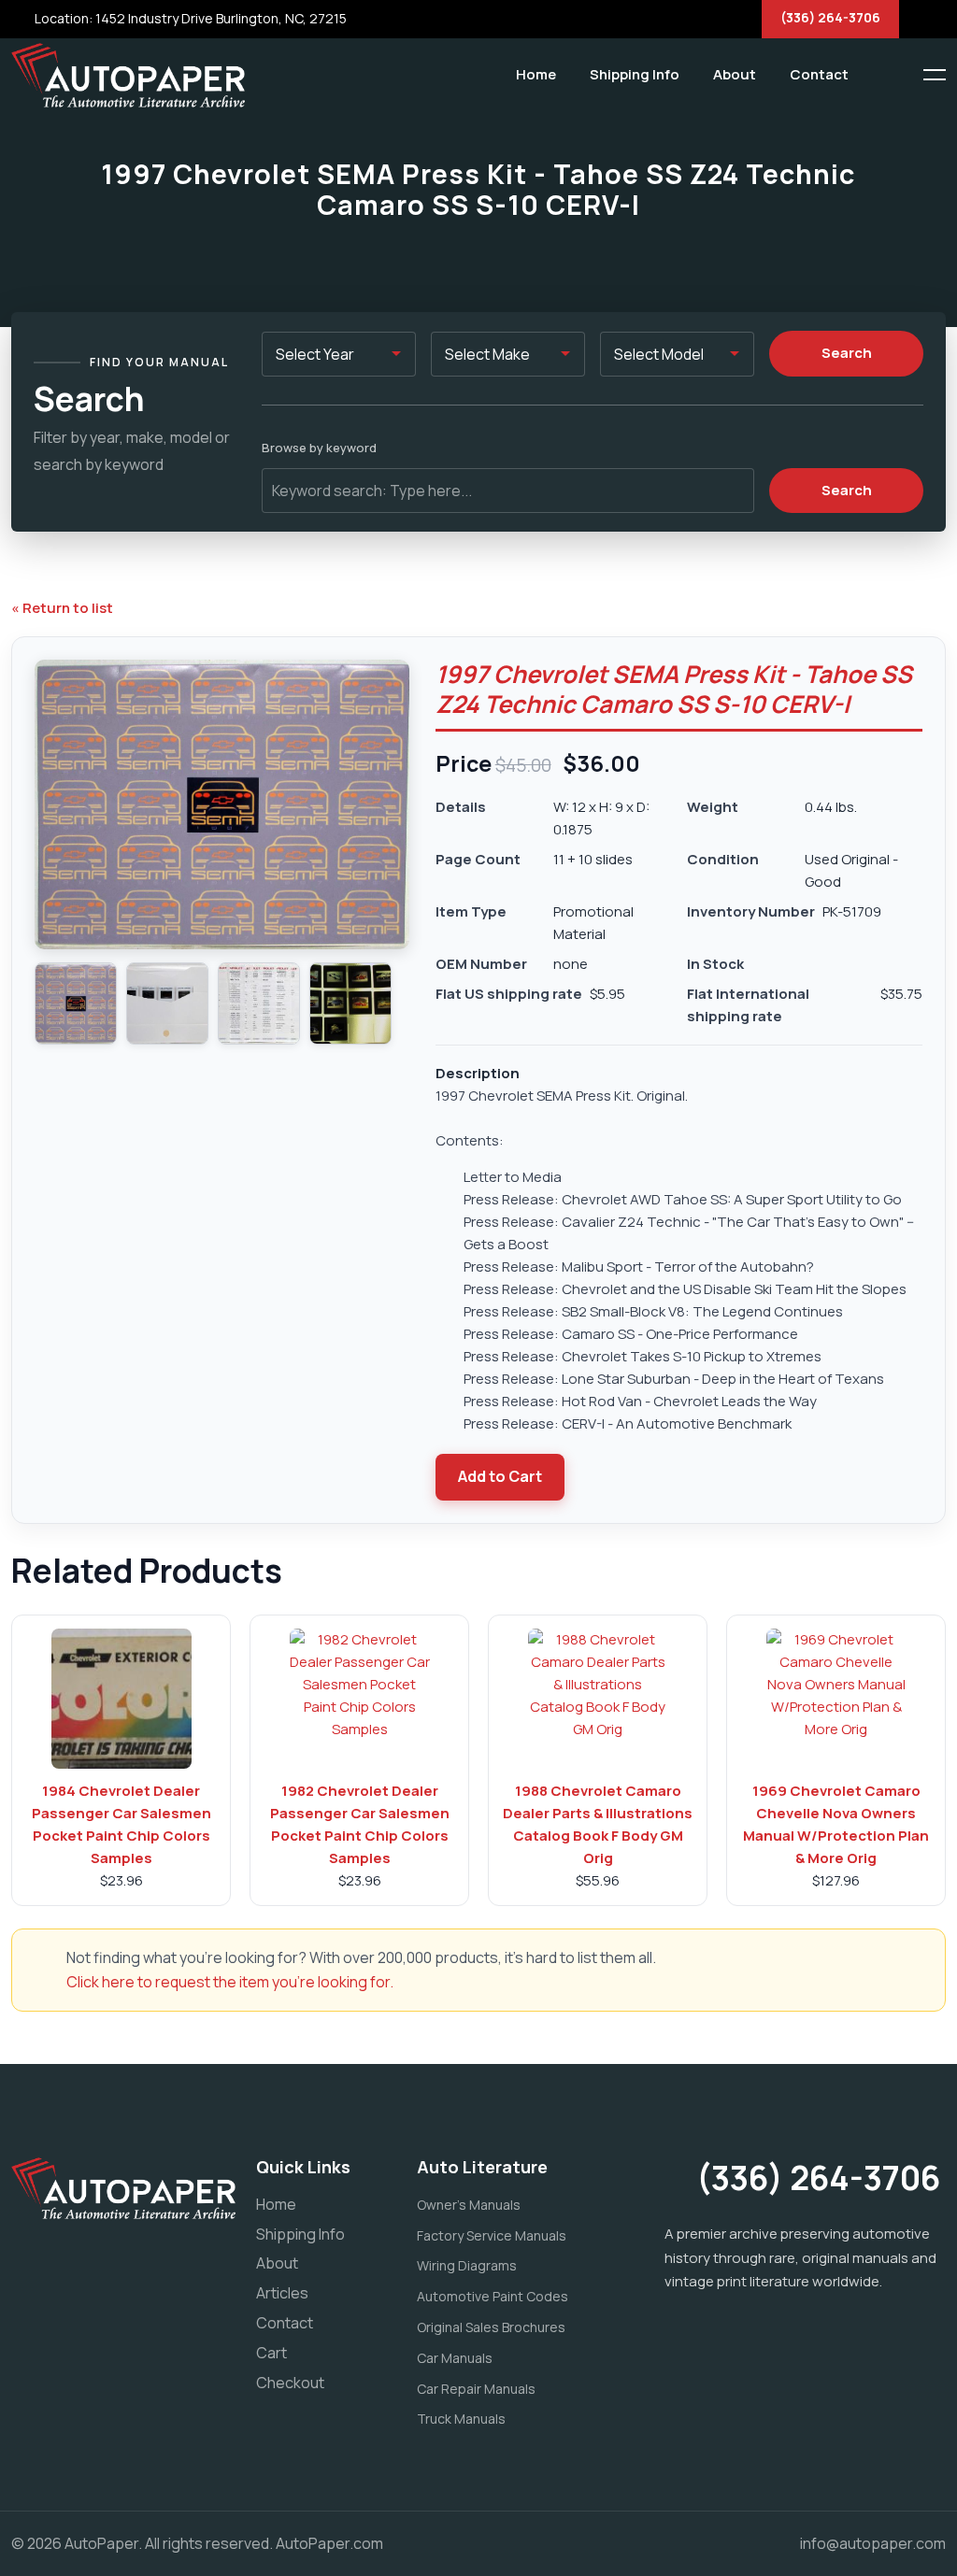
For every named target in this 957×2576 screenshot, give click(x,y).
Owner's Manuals (469, 2205)
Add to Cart (500, 1476)
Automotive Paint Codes (493, 2296)
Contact (819, 74)
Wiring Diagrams (467, 2265)
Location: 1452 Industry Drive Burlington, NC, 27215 (189, 18)
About (735, 74)
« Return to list (62, 608)
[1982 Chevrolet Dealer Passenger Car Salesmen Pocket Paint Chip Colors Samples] (360, 1699)
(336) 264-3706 (830, 17)
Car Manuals (455, 2358)
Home (536, 74)
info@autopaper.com (873, 2543)
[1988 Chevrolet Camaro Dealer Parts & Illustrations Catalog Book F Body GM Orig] (598, 1699)
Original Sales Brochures (491, 2327)
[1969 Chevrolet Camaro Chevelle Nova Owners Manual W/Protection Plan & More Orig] (836, 1699)
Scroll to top (42, 1293)
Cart (271, 2353)
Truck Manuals (461, 2419)
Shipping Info (635, 74)
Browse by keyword (319, 448)
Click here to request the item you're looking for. (230, 1982)
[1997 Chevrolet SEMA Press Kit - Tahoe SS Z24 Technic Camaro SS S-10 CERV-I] (76, 1003)
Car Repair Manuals (476, 2389)
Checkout (290, 2383)
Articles (282, 2293)
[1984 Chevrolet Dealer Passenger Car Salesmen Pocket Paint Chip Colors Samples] (121, 1699)
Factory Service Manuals (492, 2235)
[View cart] (878, 75)
